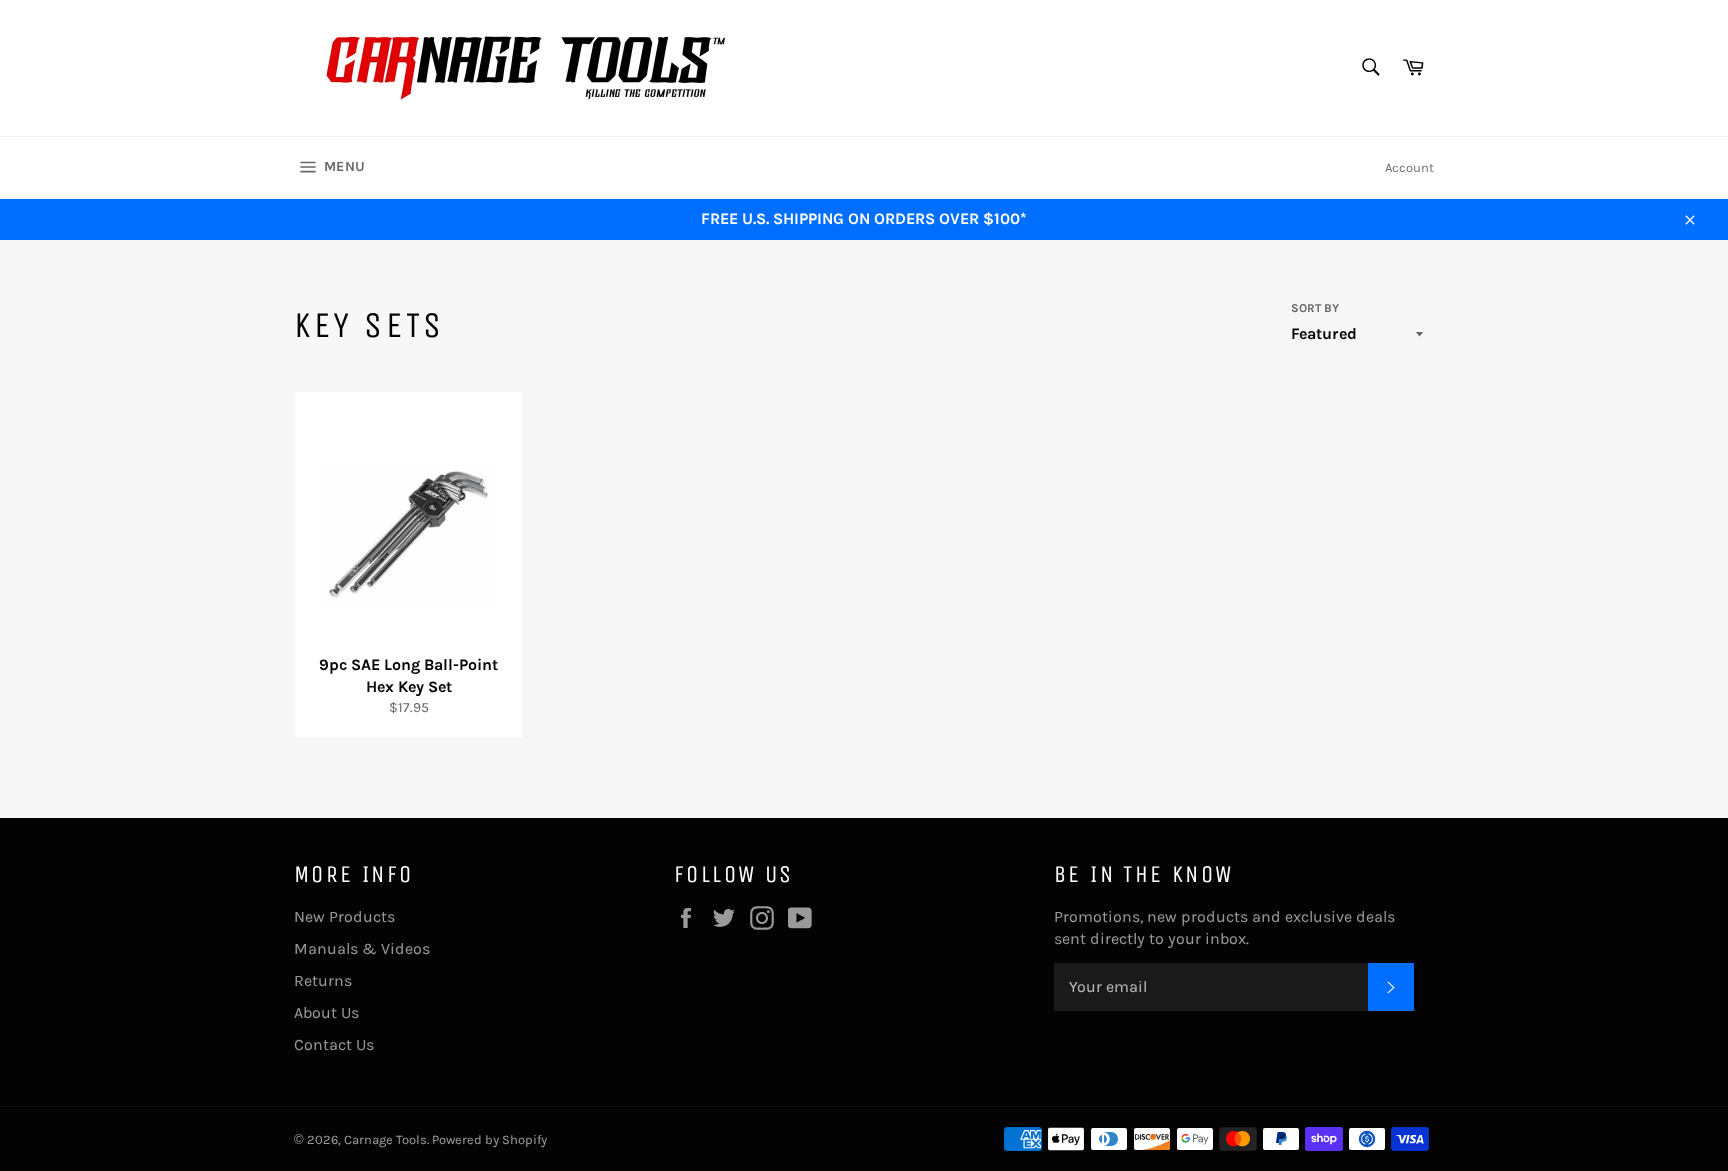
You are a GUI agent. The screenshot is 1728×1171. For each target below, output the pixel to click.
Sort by (1315, 308)
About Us (326, 1012)
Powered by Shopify (489, 1139)
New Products (344, 916)
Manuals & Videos (362, 948)
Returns (323, 980)
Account (1409, 167)
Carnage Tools (385, 1139)
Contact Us (334, 1044)
